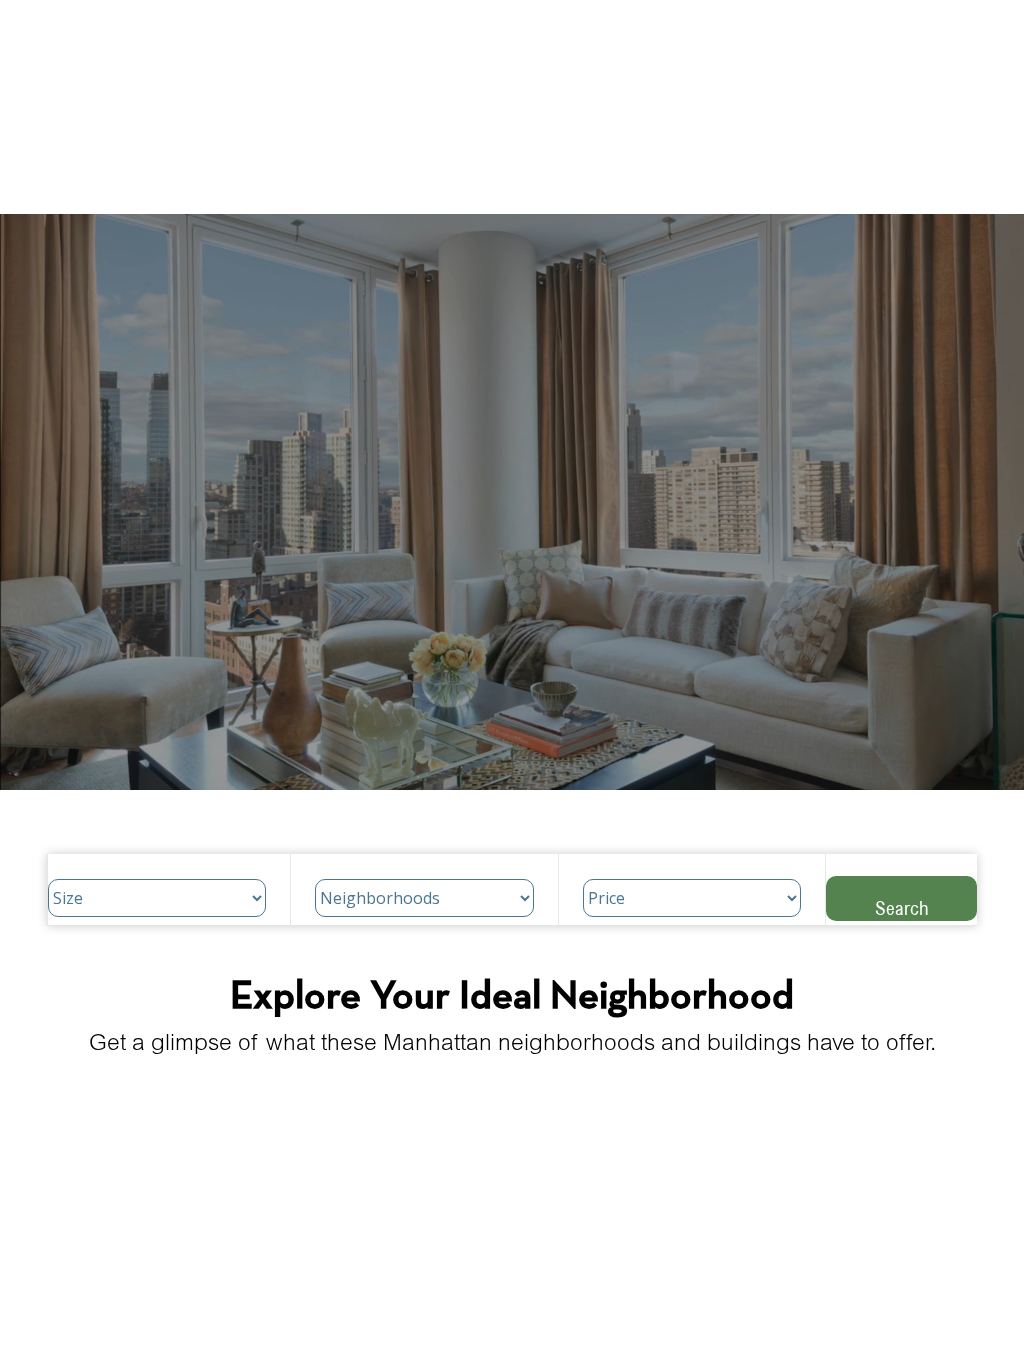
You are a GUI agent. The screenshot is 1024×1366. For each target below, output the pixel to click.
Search (902, 907)
